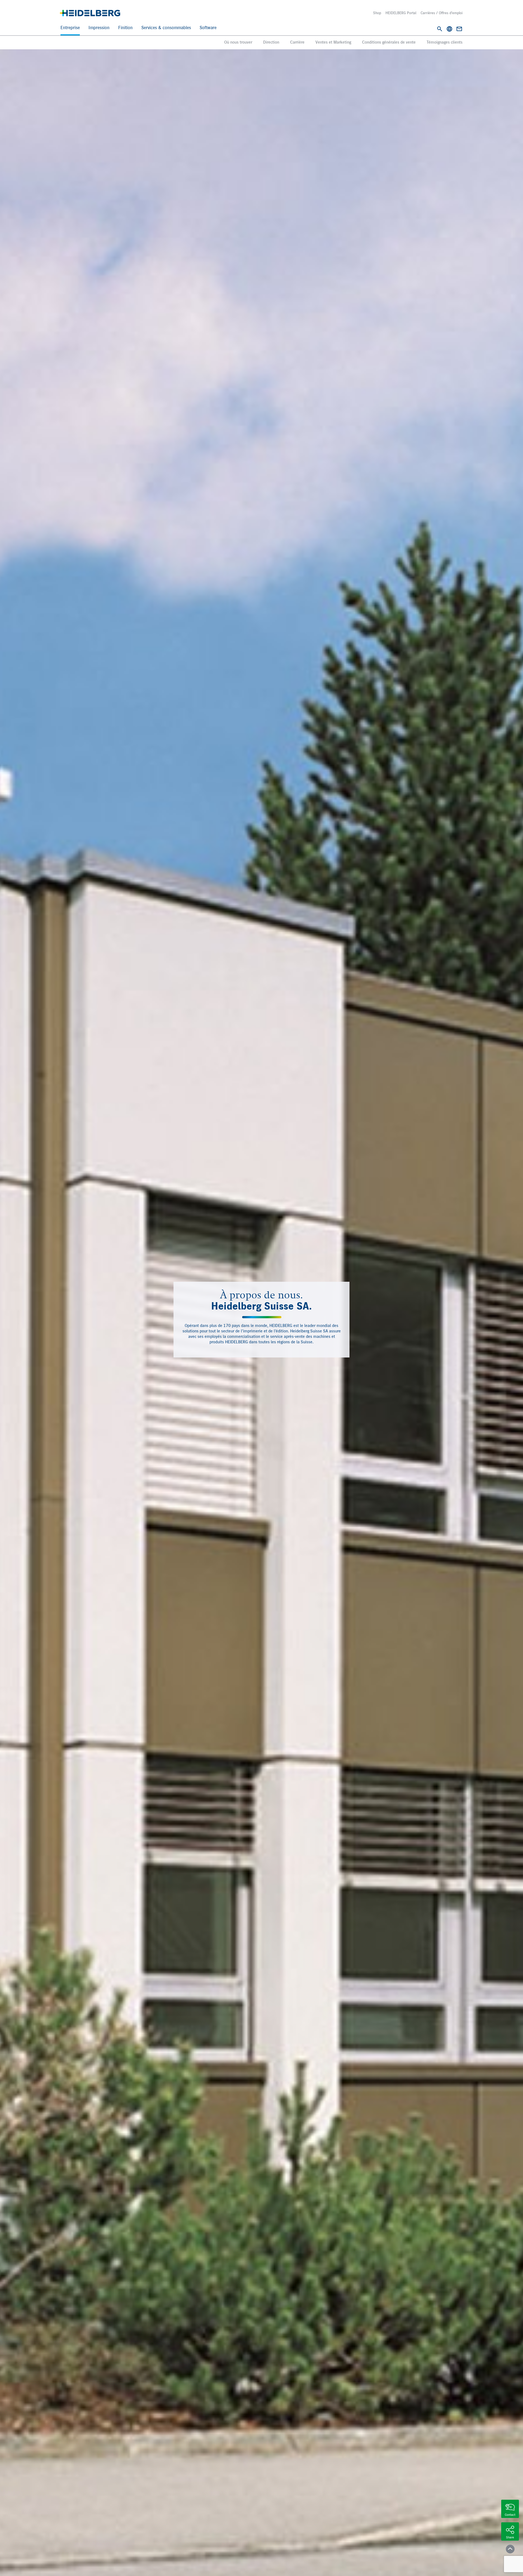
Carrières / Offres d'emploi (442, 13)
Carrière (297, 43)
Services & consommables (166, 28)
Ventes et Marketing (333, 43)
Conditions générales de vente (389, 43)
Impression (99, 28)
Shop (377, 13)
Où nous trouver (238, 43)
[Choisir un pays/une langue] (449, 29)
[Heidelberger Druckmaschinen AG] (90, 13)
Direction (271, 43)
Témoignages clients (445, 43)
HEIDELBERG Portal (401, 13)
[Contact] (459, 29)
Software (208, 28)
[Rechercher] (440, 29)
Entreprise (70, 28)
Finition (125, 28)
